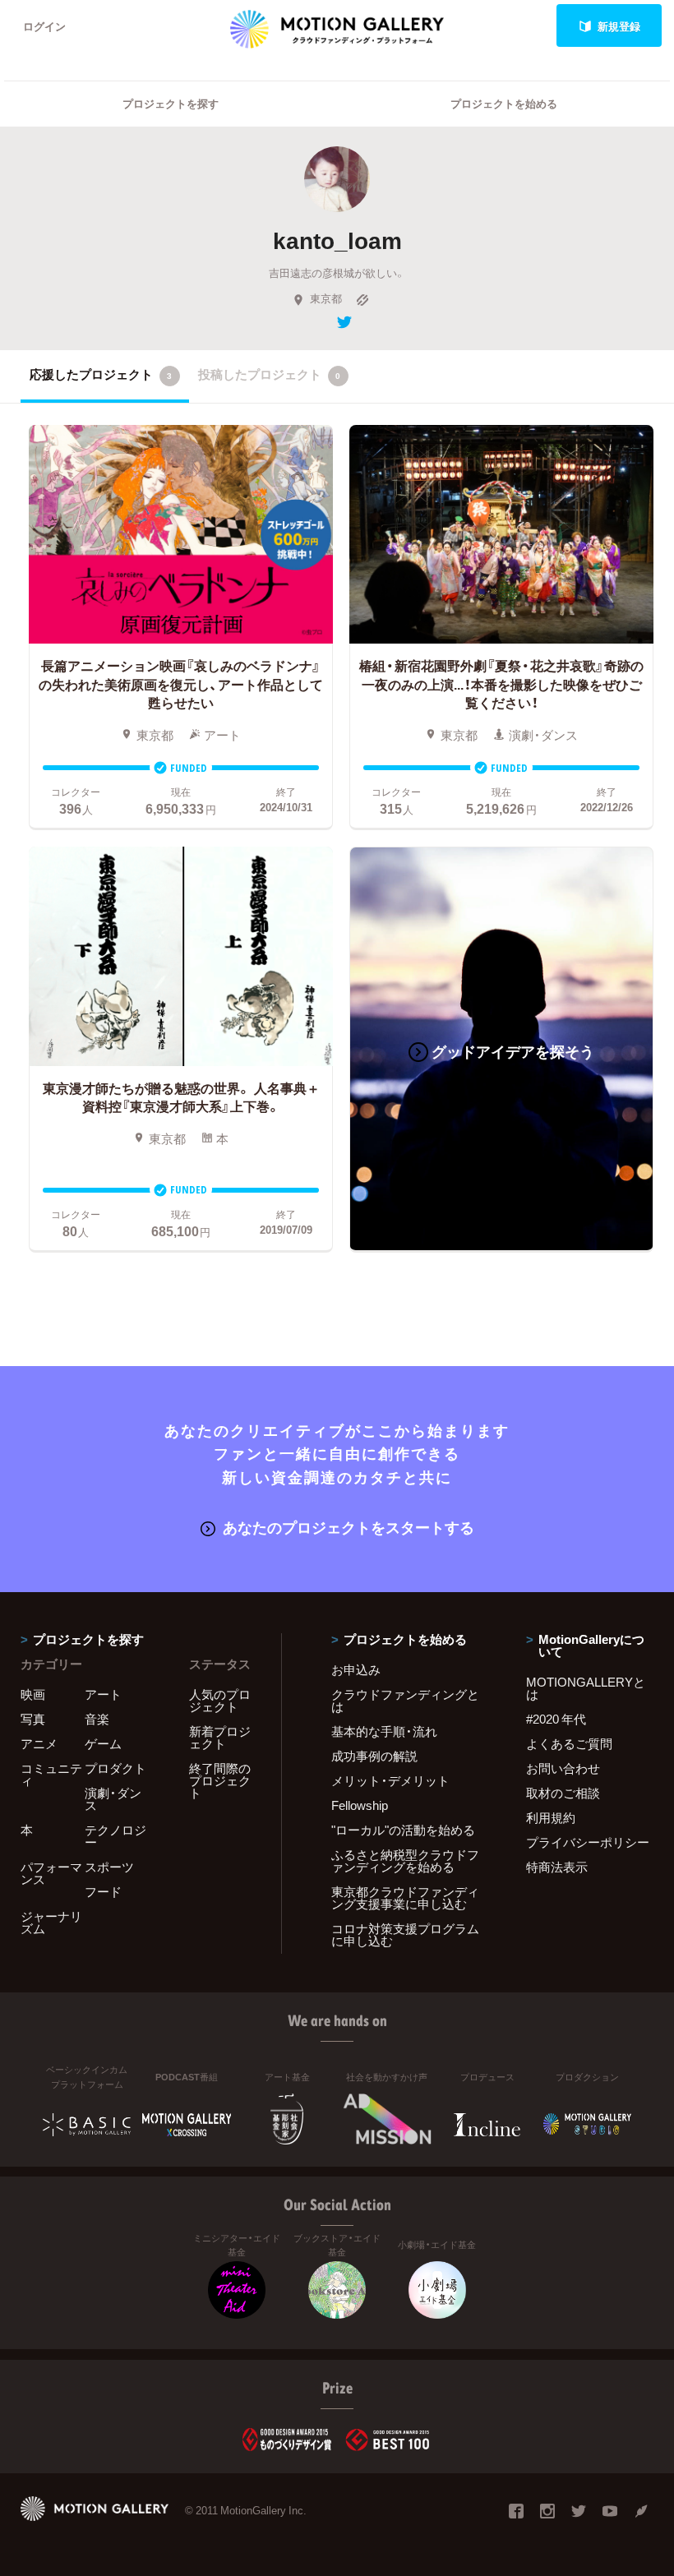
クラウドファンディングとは (405, 1700)
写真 (33, 1719)
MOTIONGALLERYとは (586, 1688)
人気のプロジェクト (220, 1700)
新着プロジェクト (220, 1737)
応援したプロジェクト (101, 374)
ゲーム (103, 1743)
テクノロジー (115, 1836)
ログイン (44, 26)
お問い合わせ (563, 1768)
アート (103, 1694)
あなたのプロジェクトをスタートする (349, 1527)
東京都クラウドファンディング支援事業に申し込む (405, 1897)
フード (103, 1891)
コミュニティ (51, 1774)
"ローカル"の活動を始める (403, 1830)
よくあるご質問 (569, 1743)
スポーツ (109, 1867)
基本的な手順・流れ (384, 1731)
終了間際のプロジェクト (220, 1780)
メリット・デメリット (390, 1780)
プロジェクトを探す (171, 103)
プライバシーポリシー (588, 1842)
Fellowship (360, 1805)
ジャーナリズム (51, 1922)
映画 (33, 1694)
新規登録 (619, 26)
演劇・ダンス (113, 1799)
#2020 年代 (556, 1719)
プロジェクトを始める (504, 103)
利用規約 (551, 1817)
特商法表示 (557, 1867)
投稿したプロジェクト (269, 374)
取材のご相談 (563, 1793)
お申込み (356, 1669)
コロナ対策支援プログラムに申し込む (405, 1934)
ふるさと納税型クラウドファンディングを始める (405, 1860)
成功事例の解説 (374, 1756)
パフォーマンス (51, 1873)
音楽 (97, 1719)
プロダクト (115, 1768)
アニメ (39, 1743)
